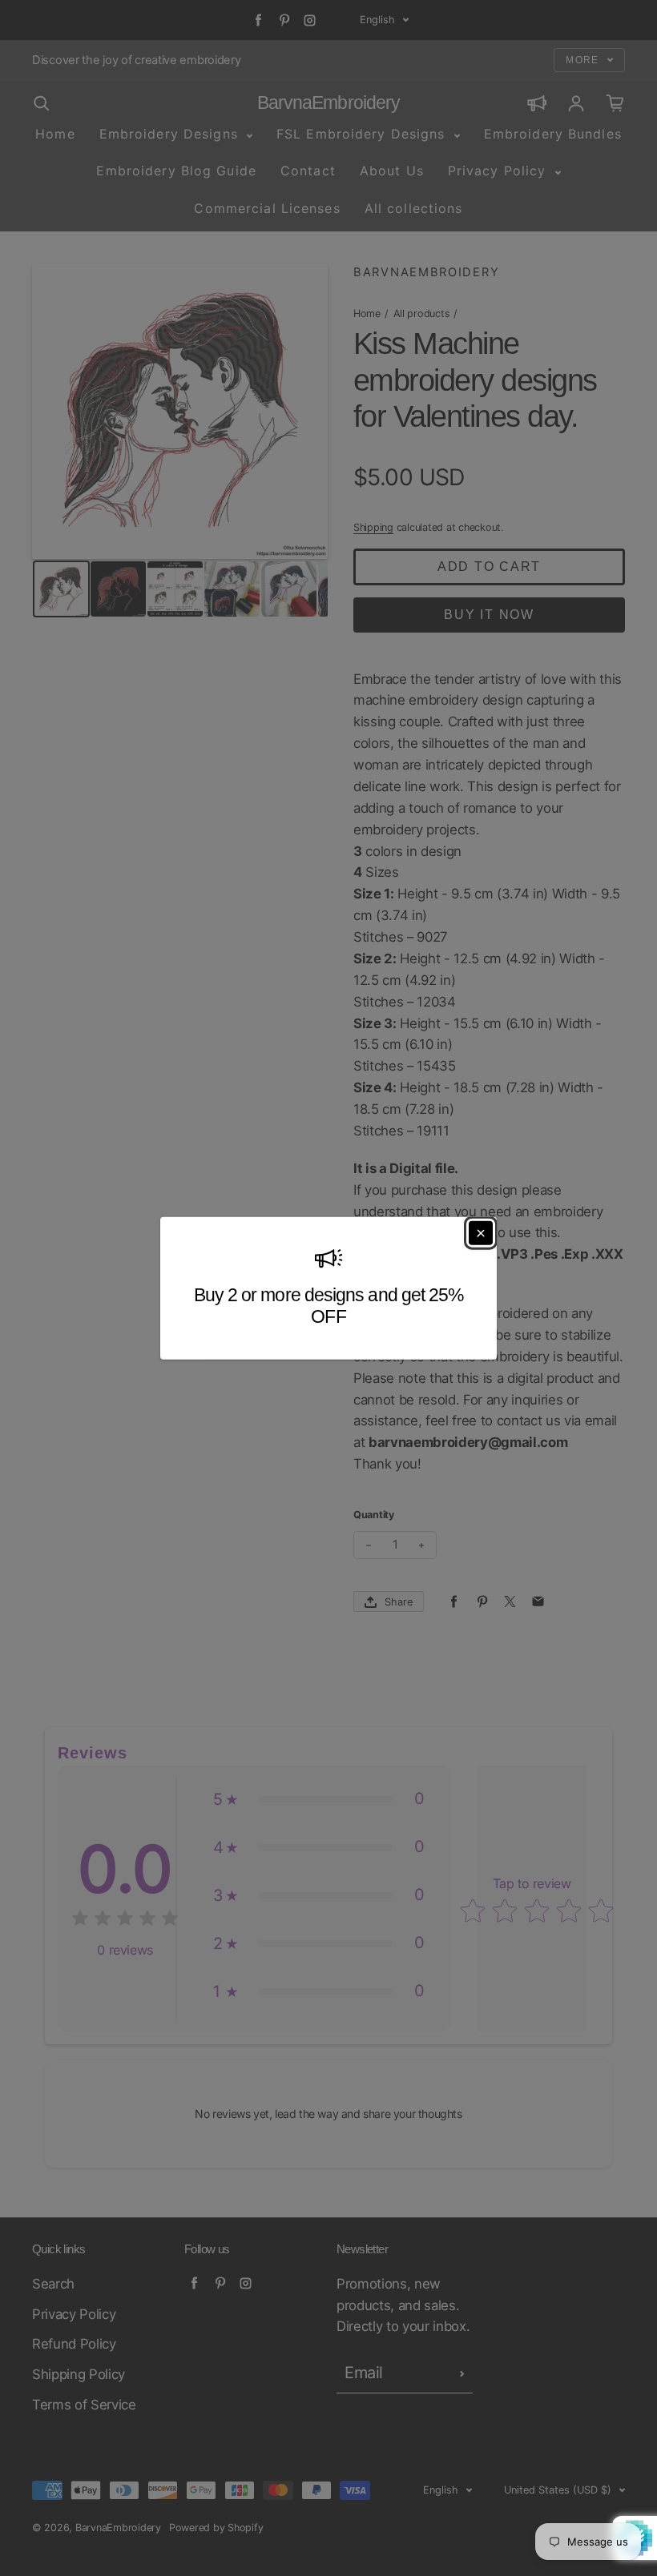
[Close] (481, 1232)
